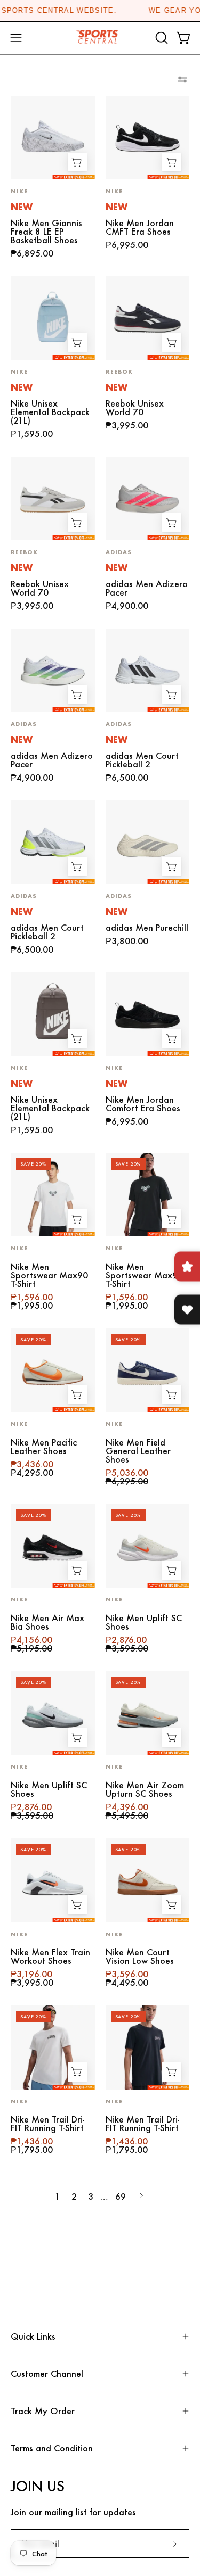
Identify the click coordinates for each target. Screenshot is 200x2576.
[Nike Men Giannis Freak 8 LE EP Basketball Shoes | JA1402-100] (53, 138)
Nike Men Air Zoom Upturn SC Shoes (145, 1789)
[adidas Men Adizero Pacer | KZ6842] (53, 671)
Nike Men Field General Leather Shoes (138, 1451)
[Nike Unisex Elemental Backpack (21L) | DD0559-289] (53, 1014)
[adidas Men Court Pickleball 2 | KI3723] (148, 671)
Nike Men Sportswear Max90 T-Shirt (49, 1275)
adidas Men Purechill (147, 928)
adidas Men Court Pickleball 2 (142, 760)
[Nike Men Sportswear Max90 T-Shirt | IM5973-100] (53, 1195)
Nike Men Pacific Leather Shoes (44, 1447)
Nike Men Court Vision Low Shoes (140, 1956)
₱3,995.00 (127, 425)
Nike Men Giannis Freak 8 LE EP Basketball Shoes (46, 232)
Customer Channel (47, 2373)
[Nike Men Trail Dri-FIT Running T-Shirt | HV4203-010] (148, 2047)
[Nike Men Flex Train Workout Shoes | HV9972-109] (53, 1880)
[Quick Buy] (77, 162)
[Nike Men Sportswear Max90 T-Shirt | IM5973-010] (148, 1195)
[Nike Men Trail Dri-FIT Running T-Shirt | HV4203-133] (53, 2047)
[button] (161, 38)
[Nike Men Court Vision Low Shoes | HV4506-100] (148, 1880)
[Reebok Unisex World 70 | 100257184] (53, 499)
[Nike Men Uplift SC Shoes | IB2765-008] (53, 1713)
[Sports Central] (100, 38)
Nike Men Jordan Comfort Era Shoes (143, 1104)
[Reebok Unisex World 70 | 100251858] (148, 318)
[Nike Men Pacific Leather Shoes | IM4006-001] (53, 1370)
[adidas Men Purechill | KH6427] (148, 843)
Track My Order (43, 2411)
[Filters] (182, 80)
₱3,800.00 (127, 941)
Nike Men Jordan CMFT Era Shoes (140, 227)
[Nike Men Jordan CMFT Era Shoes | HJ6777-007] (148, 138)
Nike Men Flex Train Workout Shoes (50, 1956)
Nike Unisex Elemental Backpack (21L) (50, 412)
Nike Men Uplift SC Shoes (144, 1622)
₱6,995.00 (127, 245)
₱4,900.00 (127, 606)
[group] (100, 11)
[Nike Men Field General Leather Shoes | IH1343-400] (148, 1370)
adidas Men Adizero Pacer (147, 588)
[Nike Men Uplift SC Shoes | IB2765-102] (148, 1546)
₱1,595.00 (32, 434)
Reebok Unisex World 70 (135, 408)
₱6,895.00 (32, 253)
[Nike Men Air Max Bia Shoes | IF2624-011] (53, 1546)
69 (121, 2196)
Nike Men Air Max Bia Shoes (47, 1622)
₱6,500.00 (127, 778)
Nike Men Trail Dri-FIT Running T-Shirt (47, 2124)
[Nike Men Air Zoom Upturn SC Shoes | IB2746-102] (148, 1713)
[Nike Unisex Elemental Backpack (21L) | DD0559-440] (53, 318)
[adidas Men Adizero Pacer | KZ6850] (148, 499)
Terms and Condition (52, 2448)
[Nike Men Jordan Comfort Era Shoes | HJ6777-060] (148, 1014)
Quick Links (33, 2336)
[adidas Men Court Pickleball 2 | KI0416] (53, 843)
